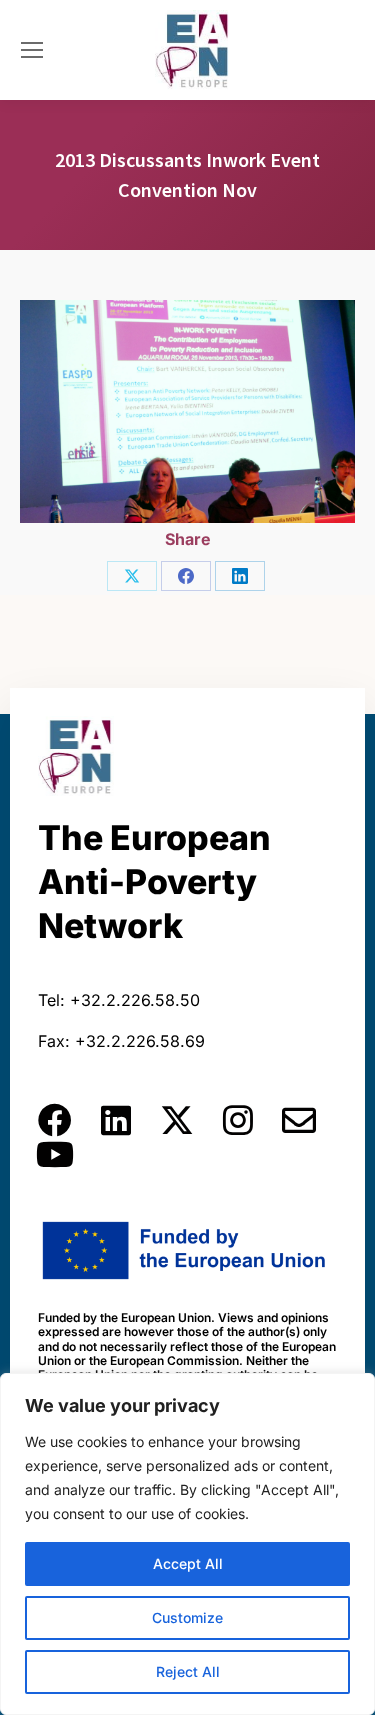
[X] (132, 576)
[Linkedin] (116, 1120)
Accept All (188, 1563)
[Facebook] (186, 576)
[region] (187, 1544)
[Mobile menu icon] (32, 50)
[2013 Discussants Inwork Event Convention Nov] (187, 412)
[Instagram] (238, 1120)
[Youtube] (55, 1154)
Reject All (188, 1671)
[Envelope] (299, 1120)
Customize (187, 1617)
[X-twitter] (177, 1120)
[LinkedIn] (240, 576)
